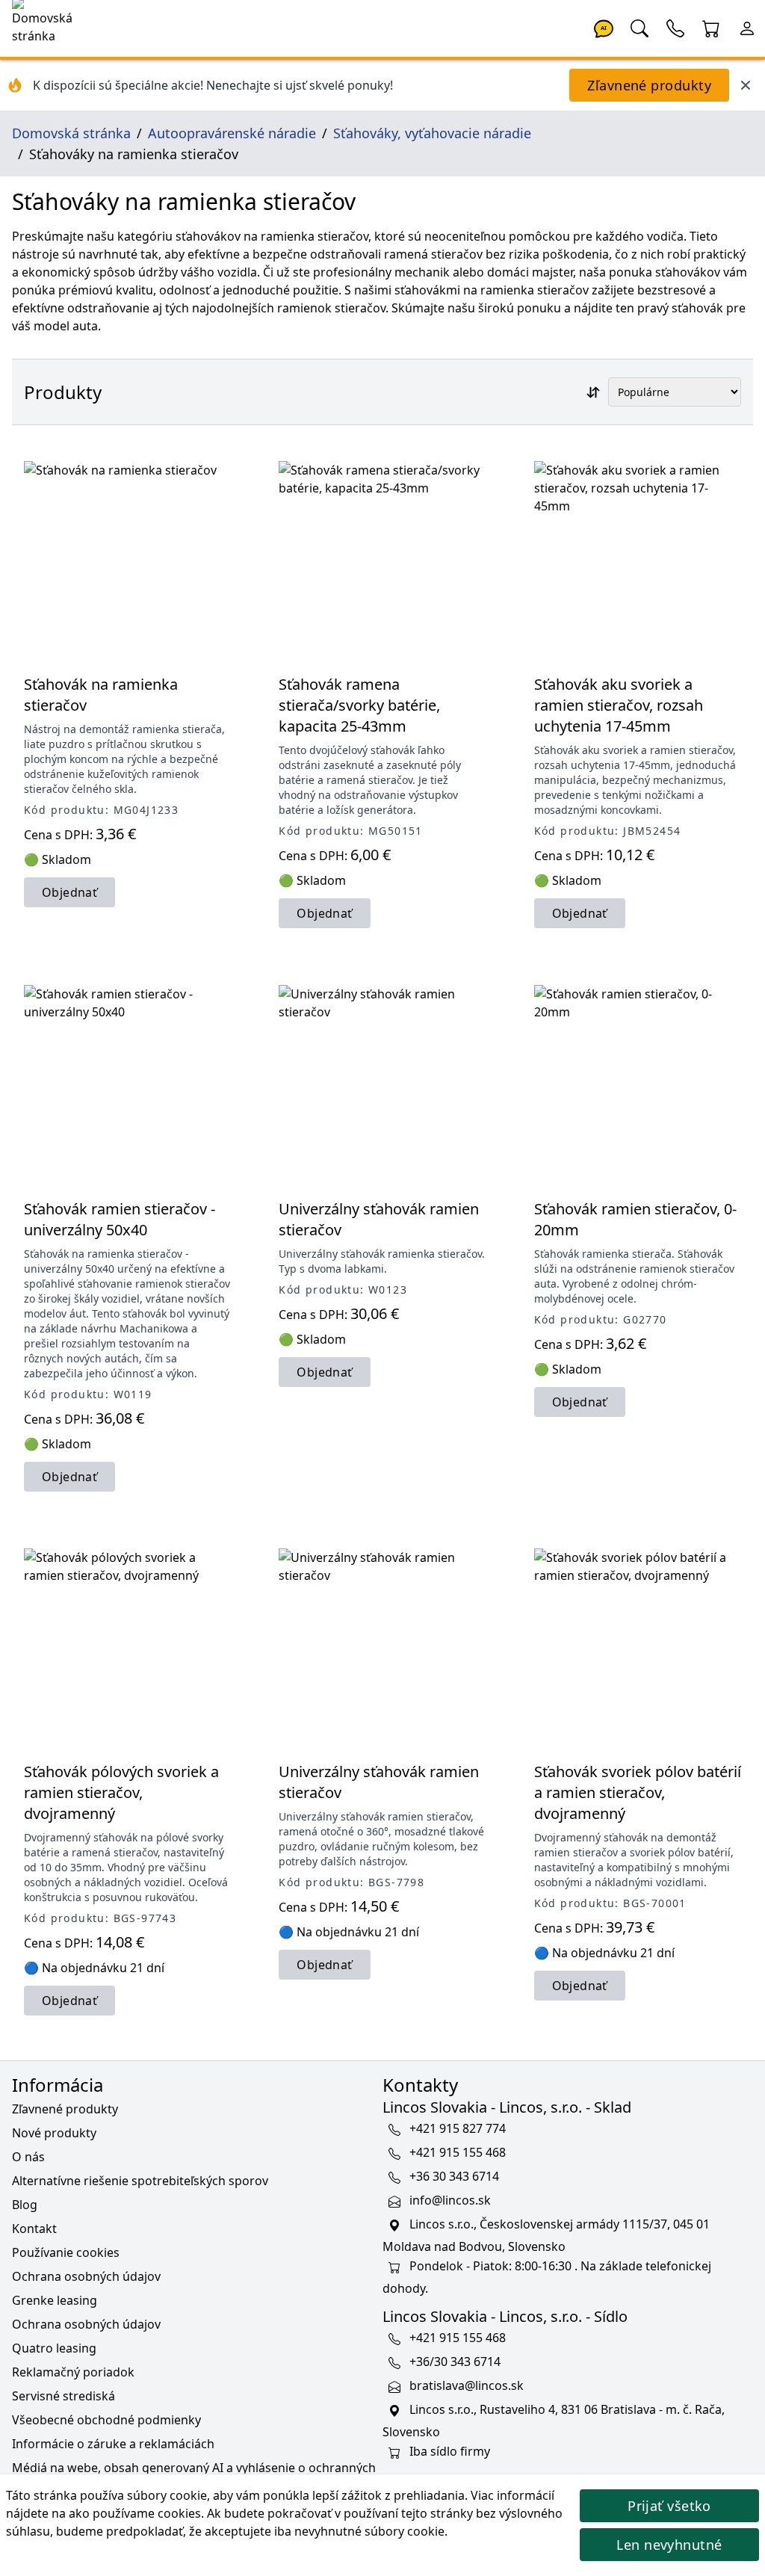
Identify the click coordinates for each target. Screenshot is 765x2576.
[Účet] (747, 27)
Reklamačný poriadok (73, 2372)
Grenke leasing (55, 2300)
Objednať (69, 892)
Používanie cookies (66, 2252)
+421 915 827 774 (458, 2128)
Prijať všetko (669, 2506)
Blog (25, 2205)
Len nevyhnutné (669, 2545)
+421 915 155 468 (458, 2152)
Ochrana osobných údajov (86, 2276)
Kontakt (34, 2228)
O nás (28, 2157)
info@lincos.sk (450, 2200)
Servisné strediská (64, 2396)
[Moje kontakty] (675, 27)
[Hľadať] (639, 27)
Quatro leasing (54, 2348)
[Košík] (711, 27)
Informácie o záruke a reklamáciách (113, 2444)
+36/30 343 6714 (455, 2362)
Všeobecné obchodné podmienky (106, 2420)
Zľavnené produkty (649, 85)
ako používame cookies (135, 2513)
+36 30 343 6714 (454, 2176)
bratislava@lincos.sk (467, 2385)
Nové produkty (54, 2133)
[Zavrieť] (746, 85)
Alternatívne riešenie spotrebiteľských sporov (140, 2181)
